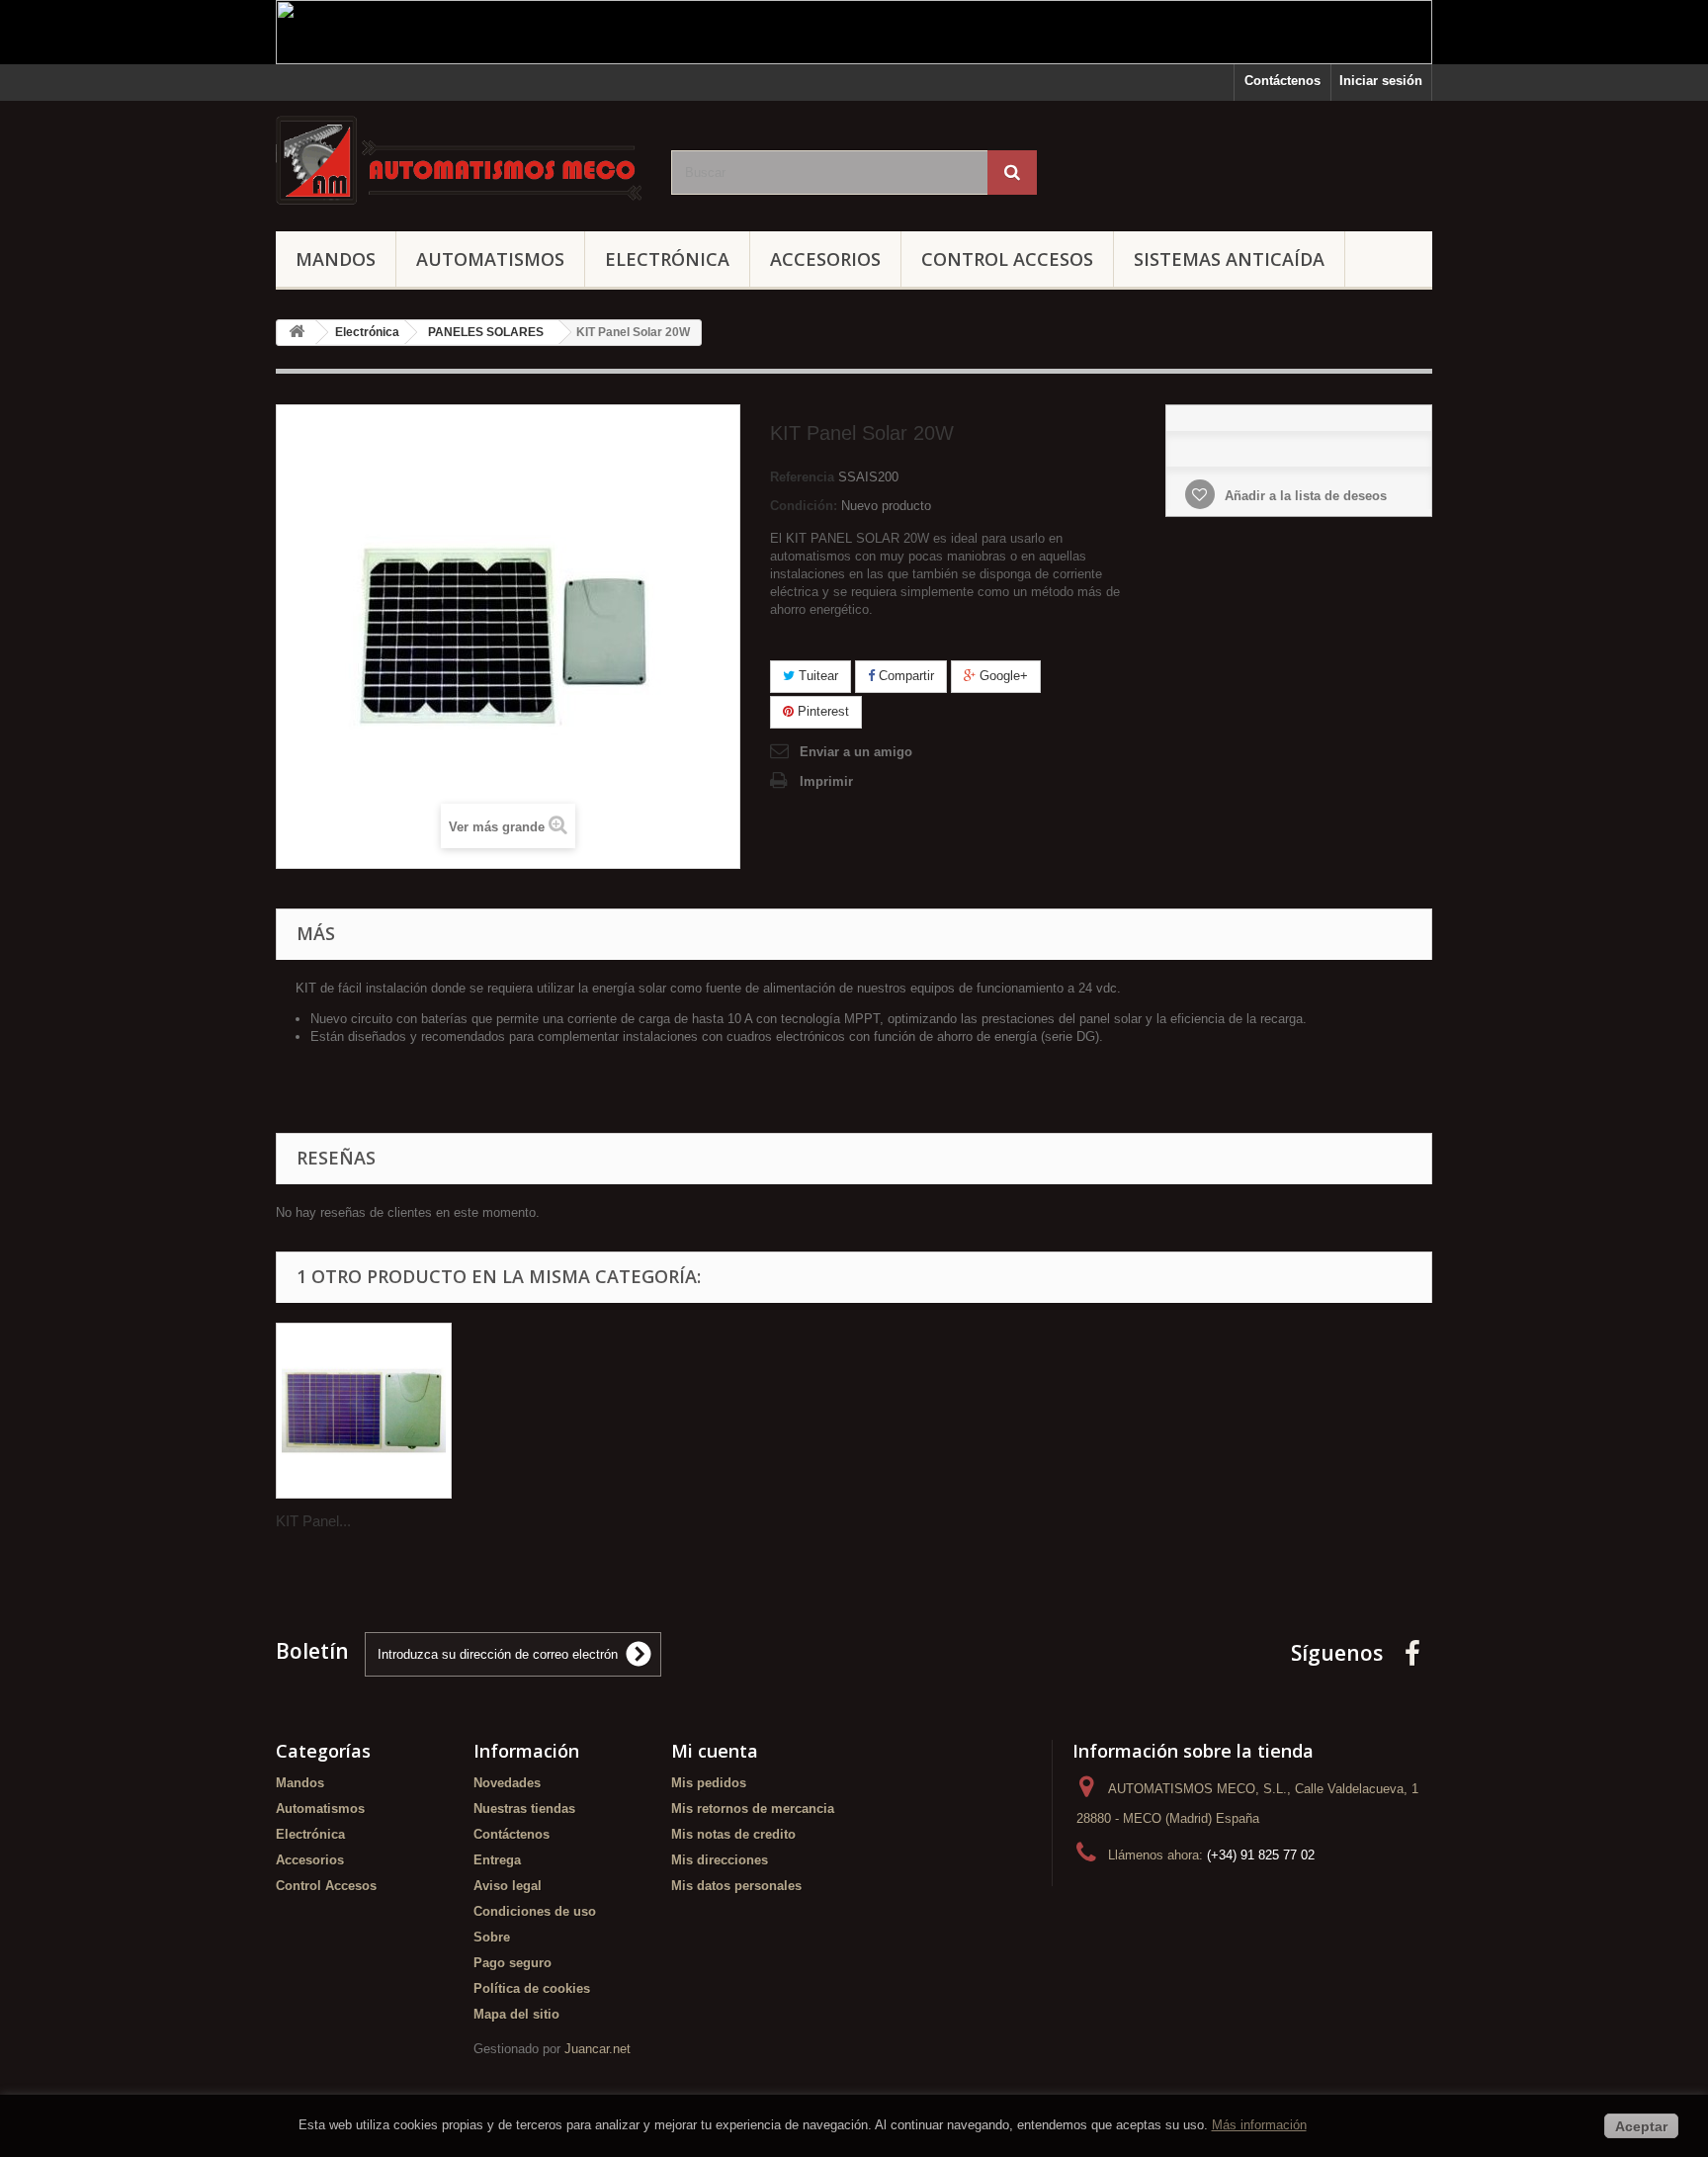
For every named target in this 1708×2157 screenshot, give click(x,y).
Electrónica (667, 259)
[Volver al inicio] (297, 333)
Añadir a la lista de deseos (1304, 496)
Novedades (507, 1783)
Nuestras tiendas (524, 1809)
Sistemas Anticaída (1229, 259)
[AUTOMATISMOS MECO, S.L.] (459, 161)
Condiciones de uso (535, 1911)
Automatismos (490, 259)
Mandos (336, 259)
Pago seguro (512, 1963)
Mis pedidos (709, 1783)
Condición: (804, 506)
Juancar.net (598, 2049)
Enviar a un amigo (856, 752)
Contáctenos (1282, 81)
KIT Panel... (313, 1521)
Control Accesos (1007, 259)
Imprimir (826, 781)
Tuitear (816, 676)
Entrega (497, 1860)
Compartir (904, 676)
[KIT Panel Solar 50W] (364, 1411)
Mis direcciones (720, 1860)
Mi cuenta (715, 1751)
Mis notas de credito (733, 1834)
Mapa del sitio (516, 2014)
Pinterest (821, 711)
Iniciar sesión (1381, 81)
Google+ (1002, 676)
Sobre (492, 1937)
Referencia (802, 477)
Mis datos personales (736, 1886)
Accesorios (825, 259)
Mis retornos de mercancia (753, 1809)
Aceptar (1641, 2126)
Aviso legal (508, 1886)
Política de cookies (532, 1988)
